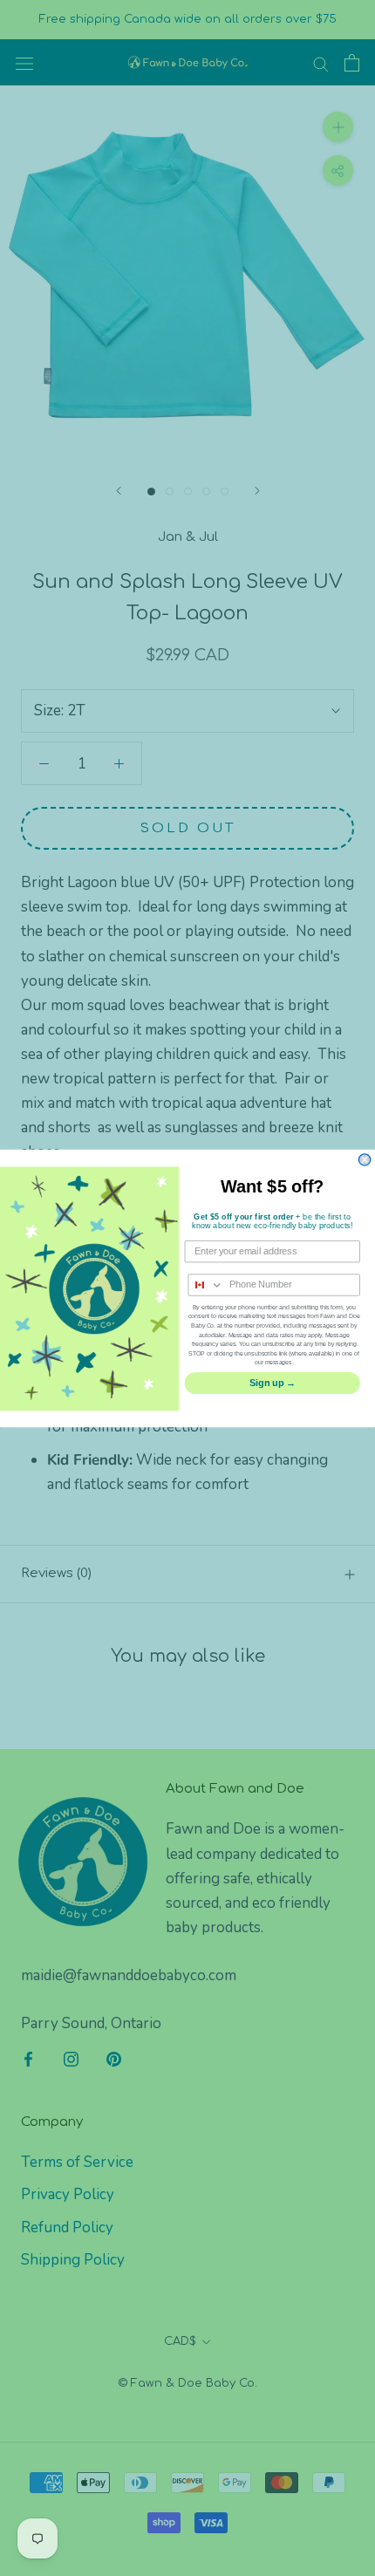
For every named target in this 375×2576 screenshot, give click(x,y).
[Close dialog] (364, 1159)
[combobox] (206, 1285)
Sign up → (272, 1382)
